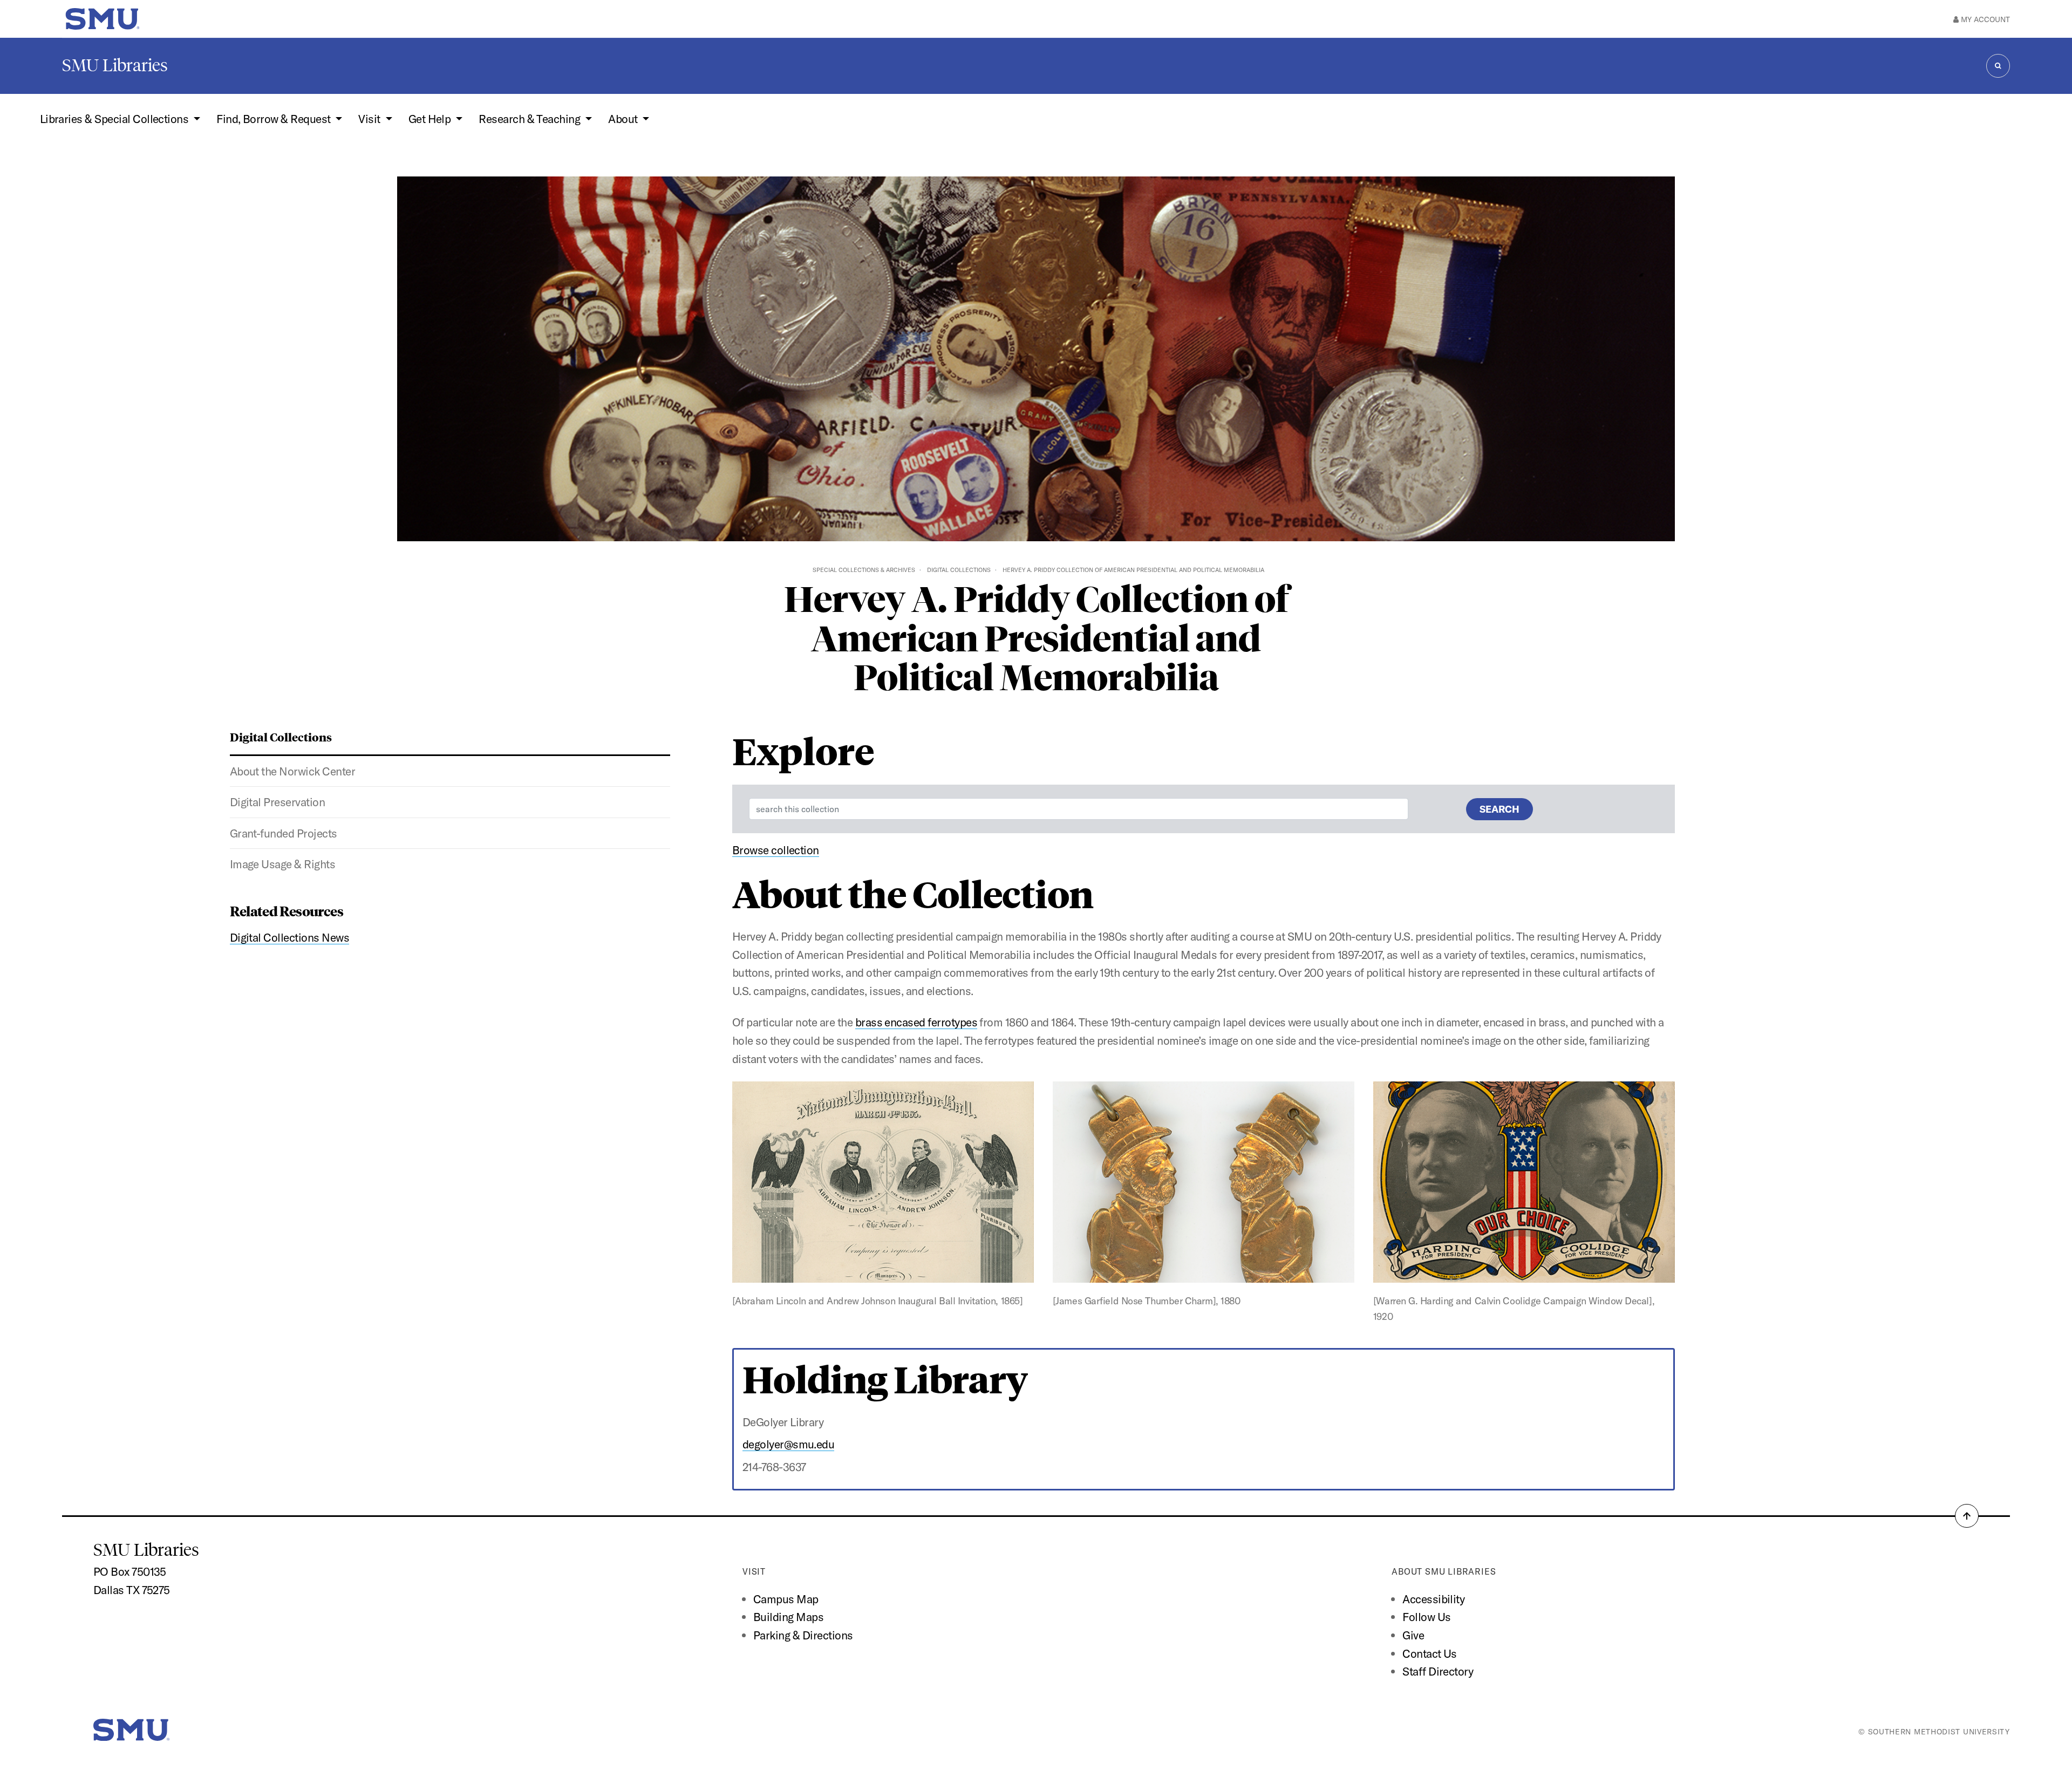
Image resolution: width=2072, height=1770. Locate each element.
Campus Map (786, 1599)
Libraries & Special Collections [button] (115, 119)
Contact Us (1430, 1653)
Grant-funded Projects (284, 833)
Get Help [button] (431, 119)
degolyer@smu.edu (789, 1444)
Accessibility (1433, 1599)
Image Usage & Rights (283, 864)
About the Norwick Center (292, 771)
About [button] (624, 119)
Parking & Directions (803, 1635)
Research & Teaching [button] (531, 119)
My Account (1984, 19)
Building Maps (788, 1617)
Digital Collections (959, 570)
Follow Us (1426, 1617)
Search (1500, 809)
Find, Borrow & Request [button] (275, 119)
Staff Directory (1438, 1671)
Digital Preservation (278, 802)
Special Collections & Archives (864, 570)
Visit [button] (370, 119)
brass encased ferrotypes (916, 1022)
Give (1413, 1635)
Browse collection (776, 850)
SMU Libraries (115, 65)
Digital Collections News (289, 937)
